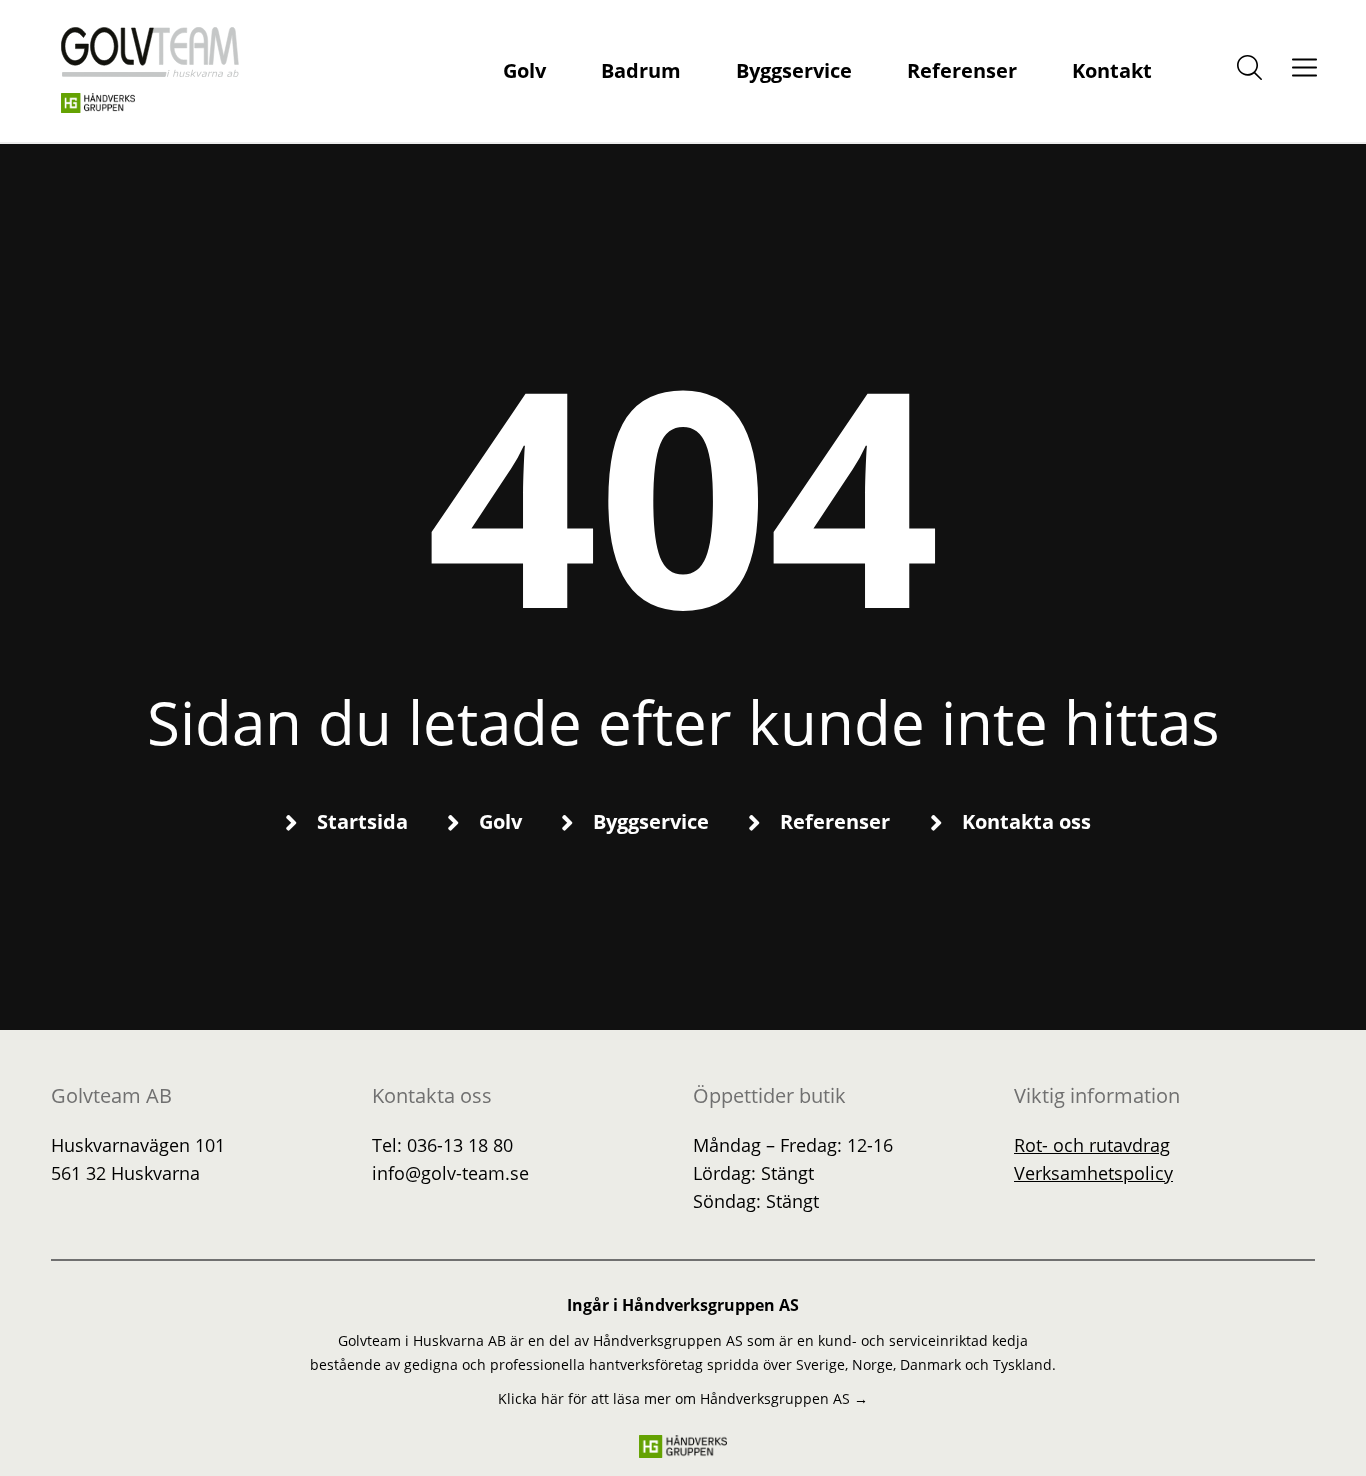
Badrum (641, 70)
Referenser (962, 70)
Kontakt (1112, 70)
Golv (524, 70)
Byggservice (794, 70)
